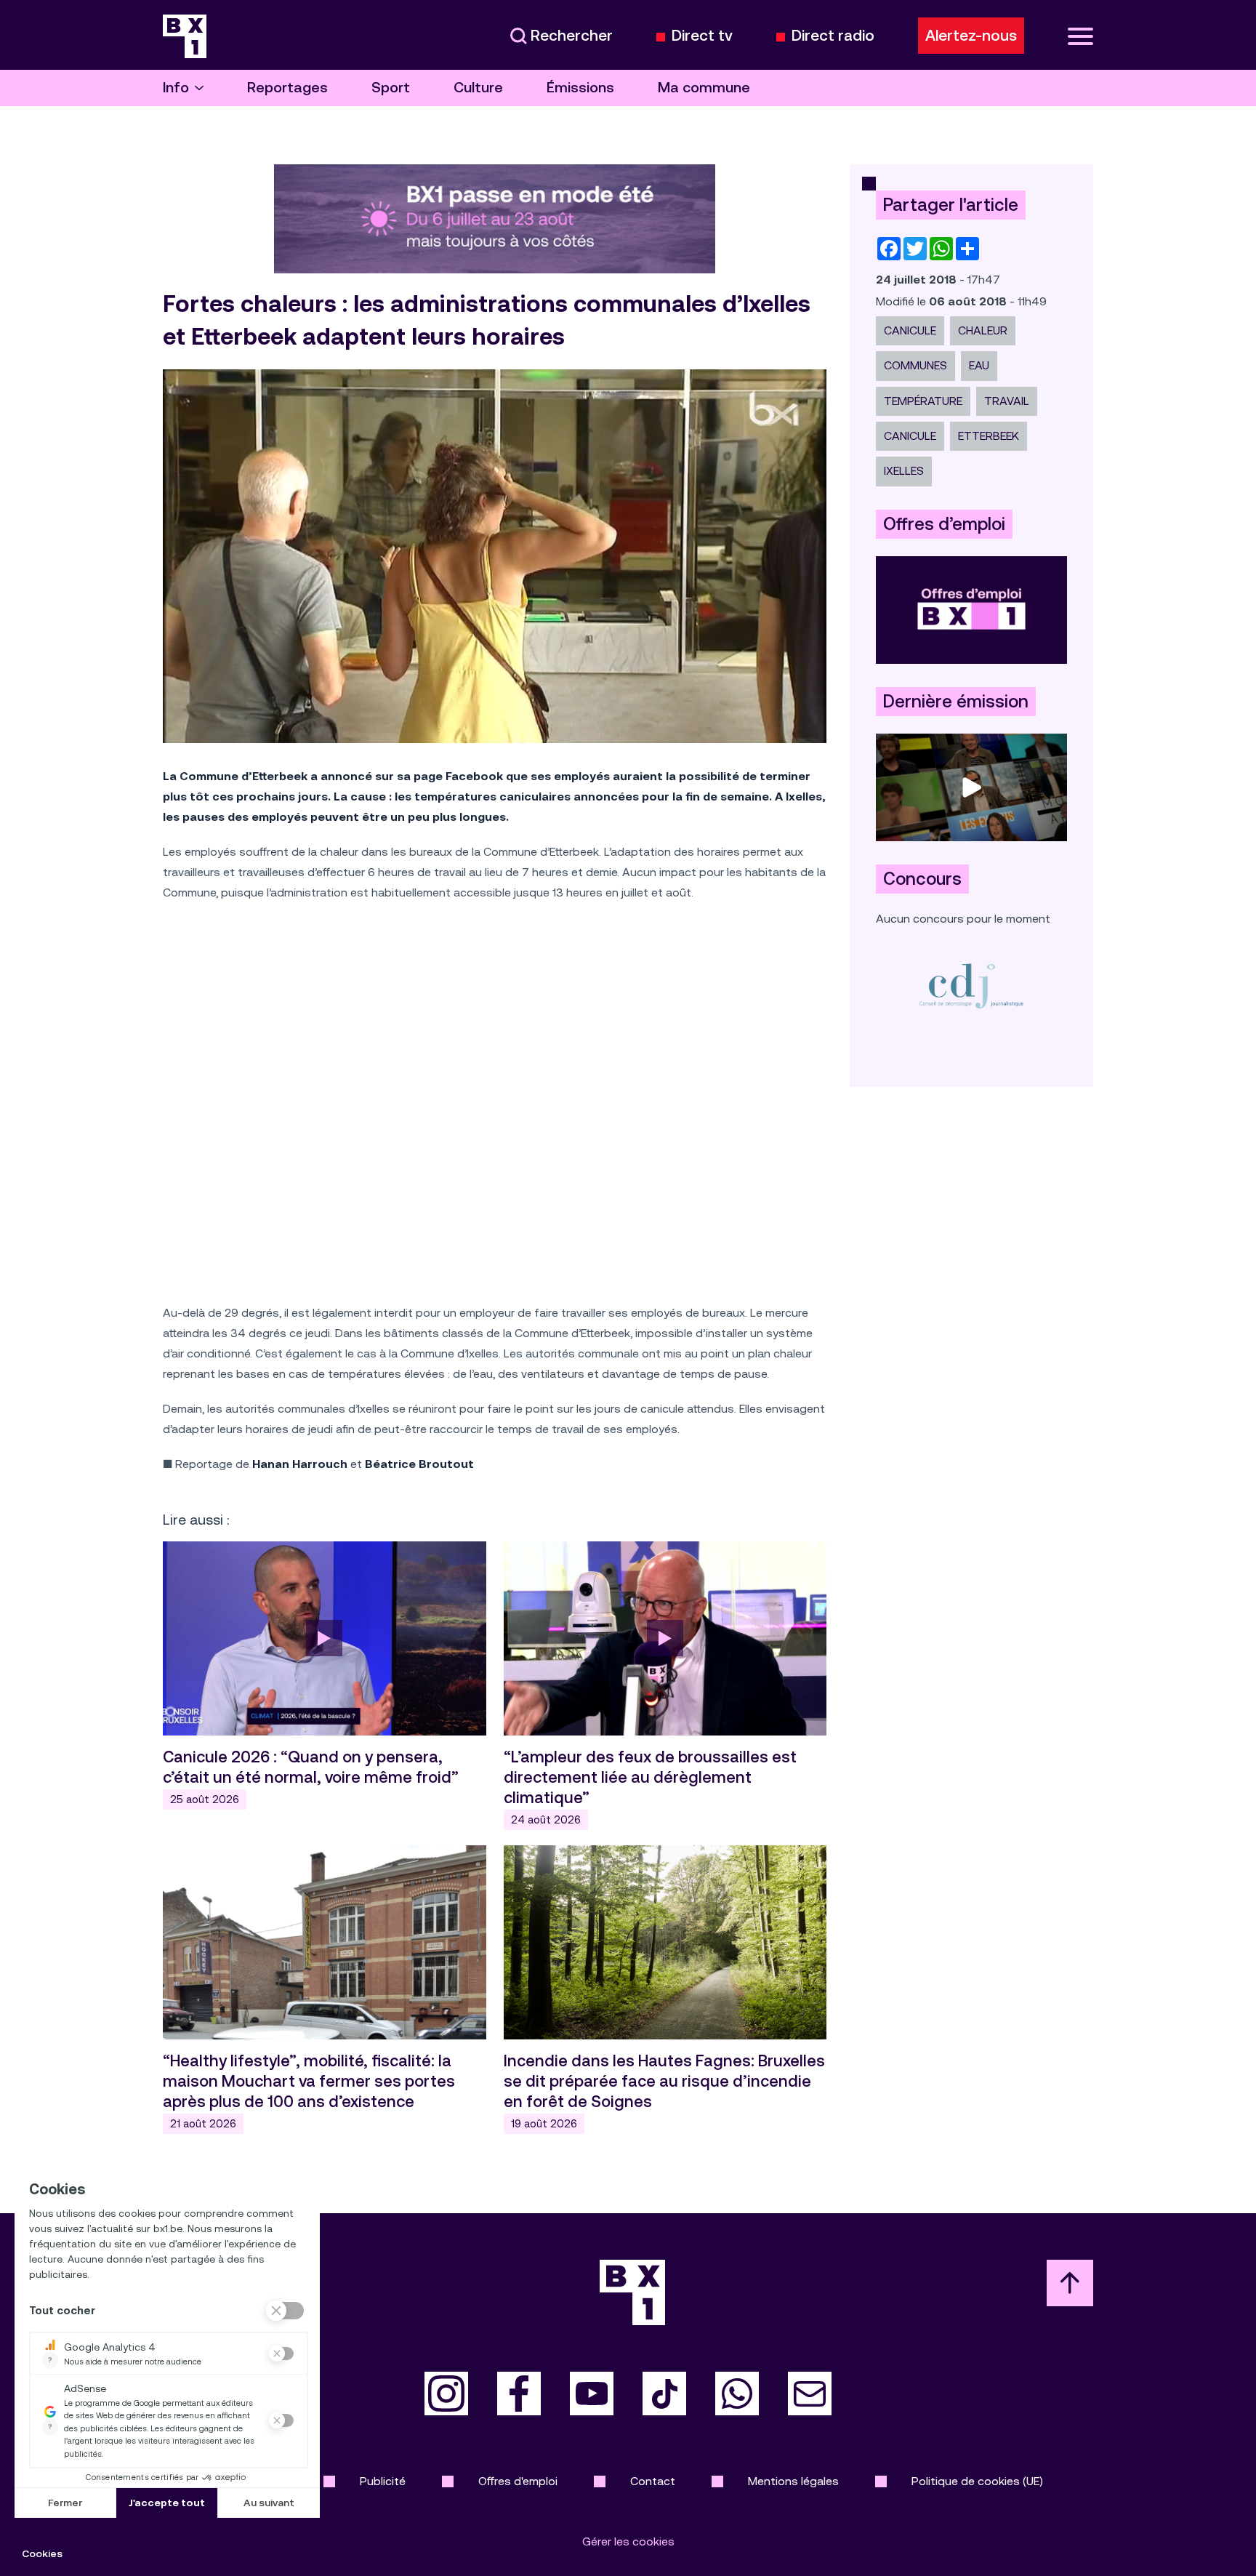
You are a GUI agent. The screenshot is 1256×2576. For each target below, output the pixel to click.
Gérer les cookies (628, 2541)
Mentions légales (793, 2481)
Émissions (580, 88)
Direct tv (702, 36)
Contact (653, 2481)
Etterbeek (989, 436)
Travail (1007, 401)
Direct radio (833, 36)
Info (176, 88)
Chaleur (983, 330)
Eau (979, 365)
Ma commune (704, 88)
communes (915, 365)
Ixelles (904, 471)
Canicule (910, 330)
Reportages (287, 88)
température (923, 401)
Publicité (383, 2481)
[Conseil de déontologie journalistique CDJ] (971, 986)
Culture (478, 88)
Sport (391, 88)
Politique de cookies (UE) (977, 2481)
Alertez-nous (971, 36)
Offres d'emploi (518, 2481)
